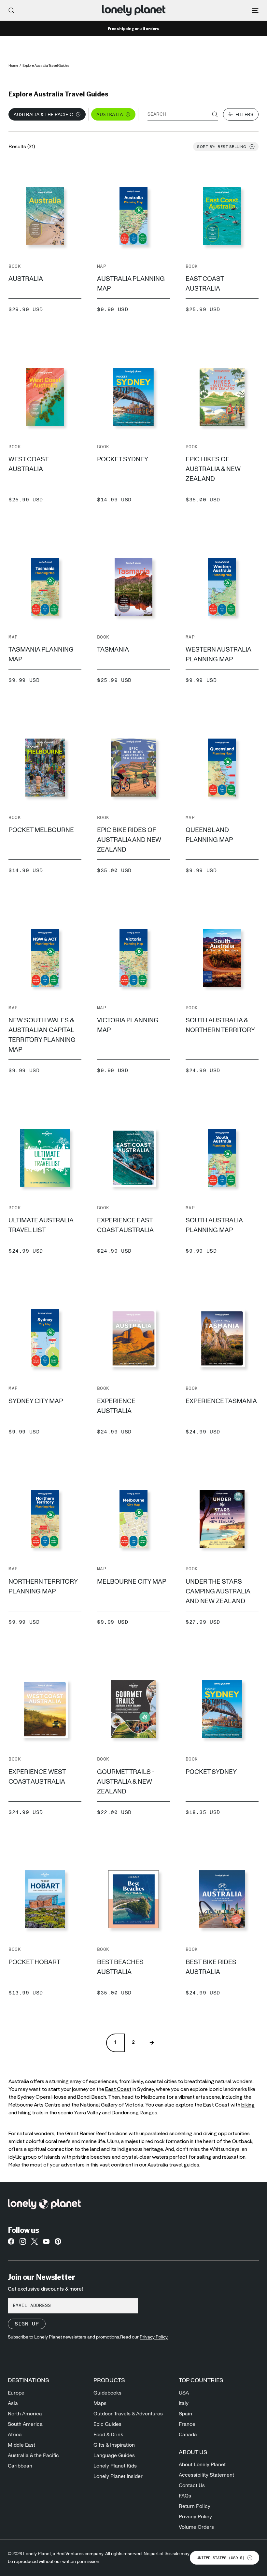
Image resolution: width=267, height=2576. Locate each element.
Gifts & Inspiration (114, 2445)
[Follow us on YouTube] (46, 2243)
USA (184, 2393)
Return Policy (195, 2506)
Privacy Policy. (154, 2337)
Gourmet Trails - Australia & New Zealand (126, 1782)
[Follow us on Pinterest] (58, 2243)
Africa (15, 2435)
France (187, 2424)
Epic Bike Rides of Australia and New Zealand (129, 840)
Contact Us (192, 2485)
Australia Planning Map (131, 284)
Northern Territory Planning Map (43, 1587)
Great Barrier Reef (86, 2134)
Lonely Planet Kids (115, 2466)
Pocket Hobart (34, 1962)
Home (13, 66)
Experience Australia (116, 1406)
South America (25, 2424)
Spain (185, 2414)
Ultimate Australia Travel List (41, 1225)
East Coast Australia (205, 284)
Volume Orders (196, 2527)
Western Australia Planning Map (218, 655)
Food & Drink (108, 2435)
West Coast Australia (28, 464)
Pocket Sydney (123, 459)
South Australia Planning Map (214, 1225)
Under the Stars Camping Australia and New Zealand (218, 1591)
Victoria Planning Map (128, 1025)
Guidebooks (107, 2393)
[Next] (152, 2043)
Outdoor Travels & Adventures (128, 2414)
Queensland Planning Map (209, 835)
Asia (13, 2403)
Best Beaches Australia (120, 1967)
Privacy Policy (195, 2517)
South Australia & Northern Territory (220, 1025)
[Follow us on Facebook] (11, 2243)
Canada (188, 2435)
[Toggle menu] (255, 10)
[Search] (11, 10)
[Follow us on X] (35, 2243)
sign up (27, 2324)
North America (25, 2414)
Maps (100, 2403)
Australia (26, 279)
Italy (184, 2403)
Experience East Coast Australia (125, 1225)
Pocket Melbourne (41, 830)
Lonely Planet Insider (118, 2476)
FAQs (185, 2496)
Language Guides (114, 2455)
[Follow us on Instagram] (23, 2243)
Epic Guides (107, 2424)
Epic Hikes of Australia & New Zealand (213, 469)
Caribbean (20, 2466)
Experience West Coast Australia (37, 1777)
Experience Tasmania (221, 1401)
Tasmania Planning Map (41, 655)
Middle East (21, 2445)
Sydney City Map (36, 1401)
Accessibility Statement (206, 2475)
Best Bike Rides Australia (211, 1967)
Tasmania (113, 650)
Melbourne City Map (132, 1582)
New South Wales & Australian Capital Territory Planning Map (42, 1035)
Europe (16, 2393)
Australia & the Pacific (33, 2455)
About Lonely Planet (202, 2465)
